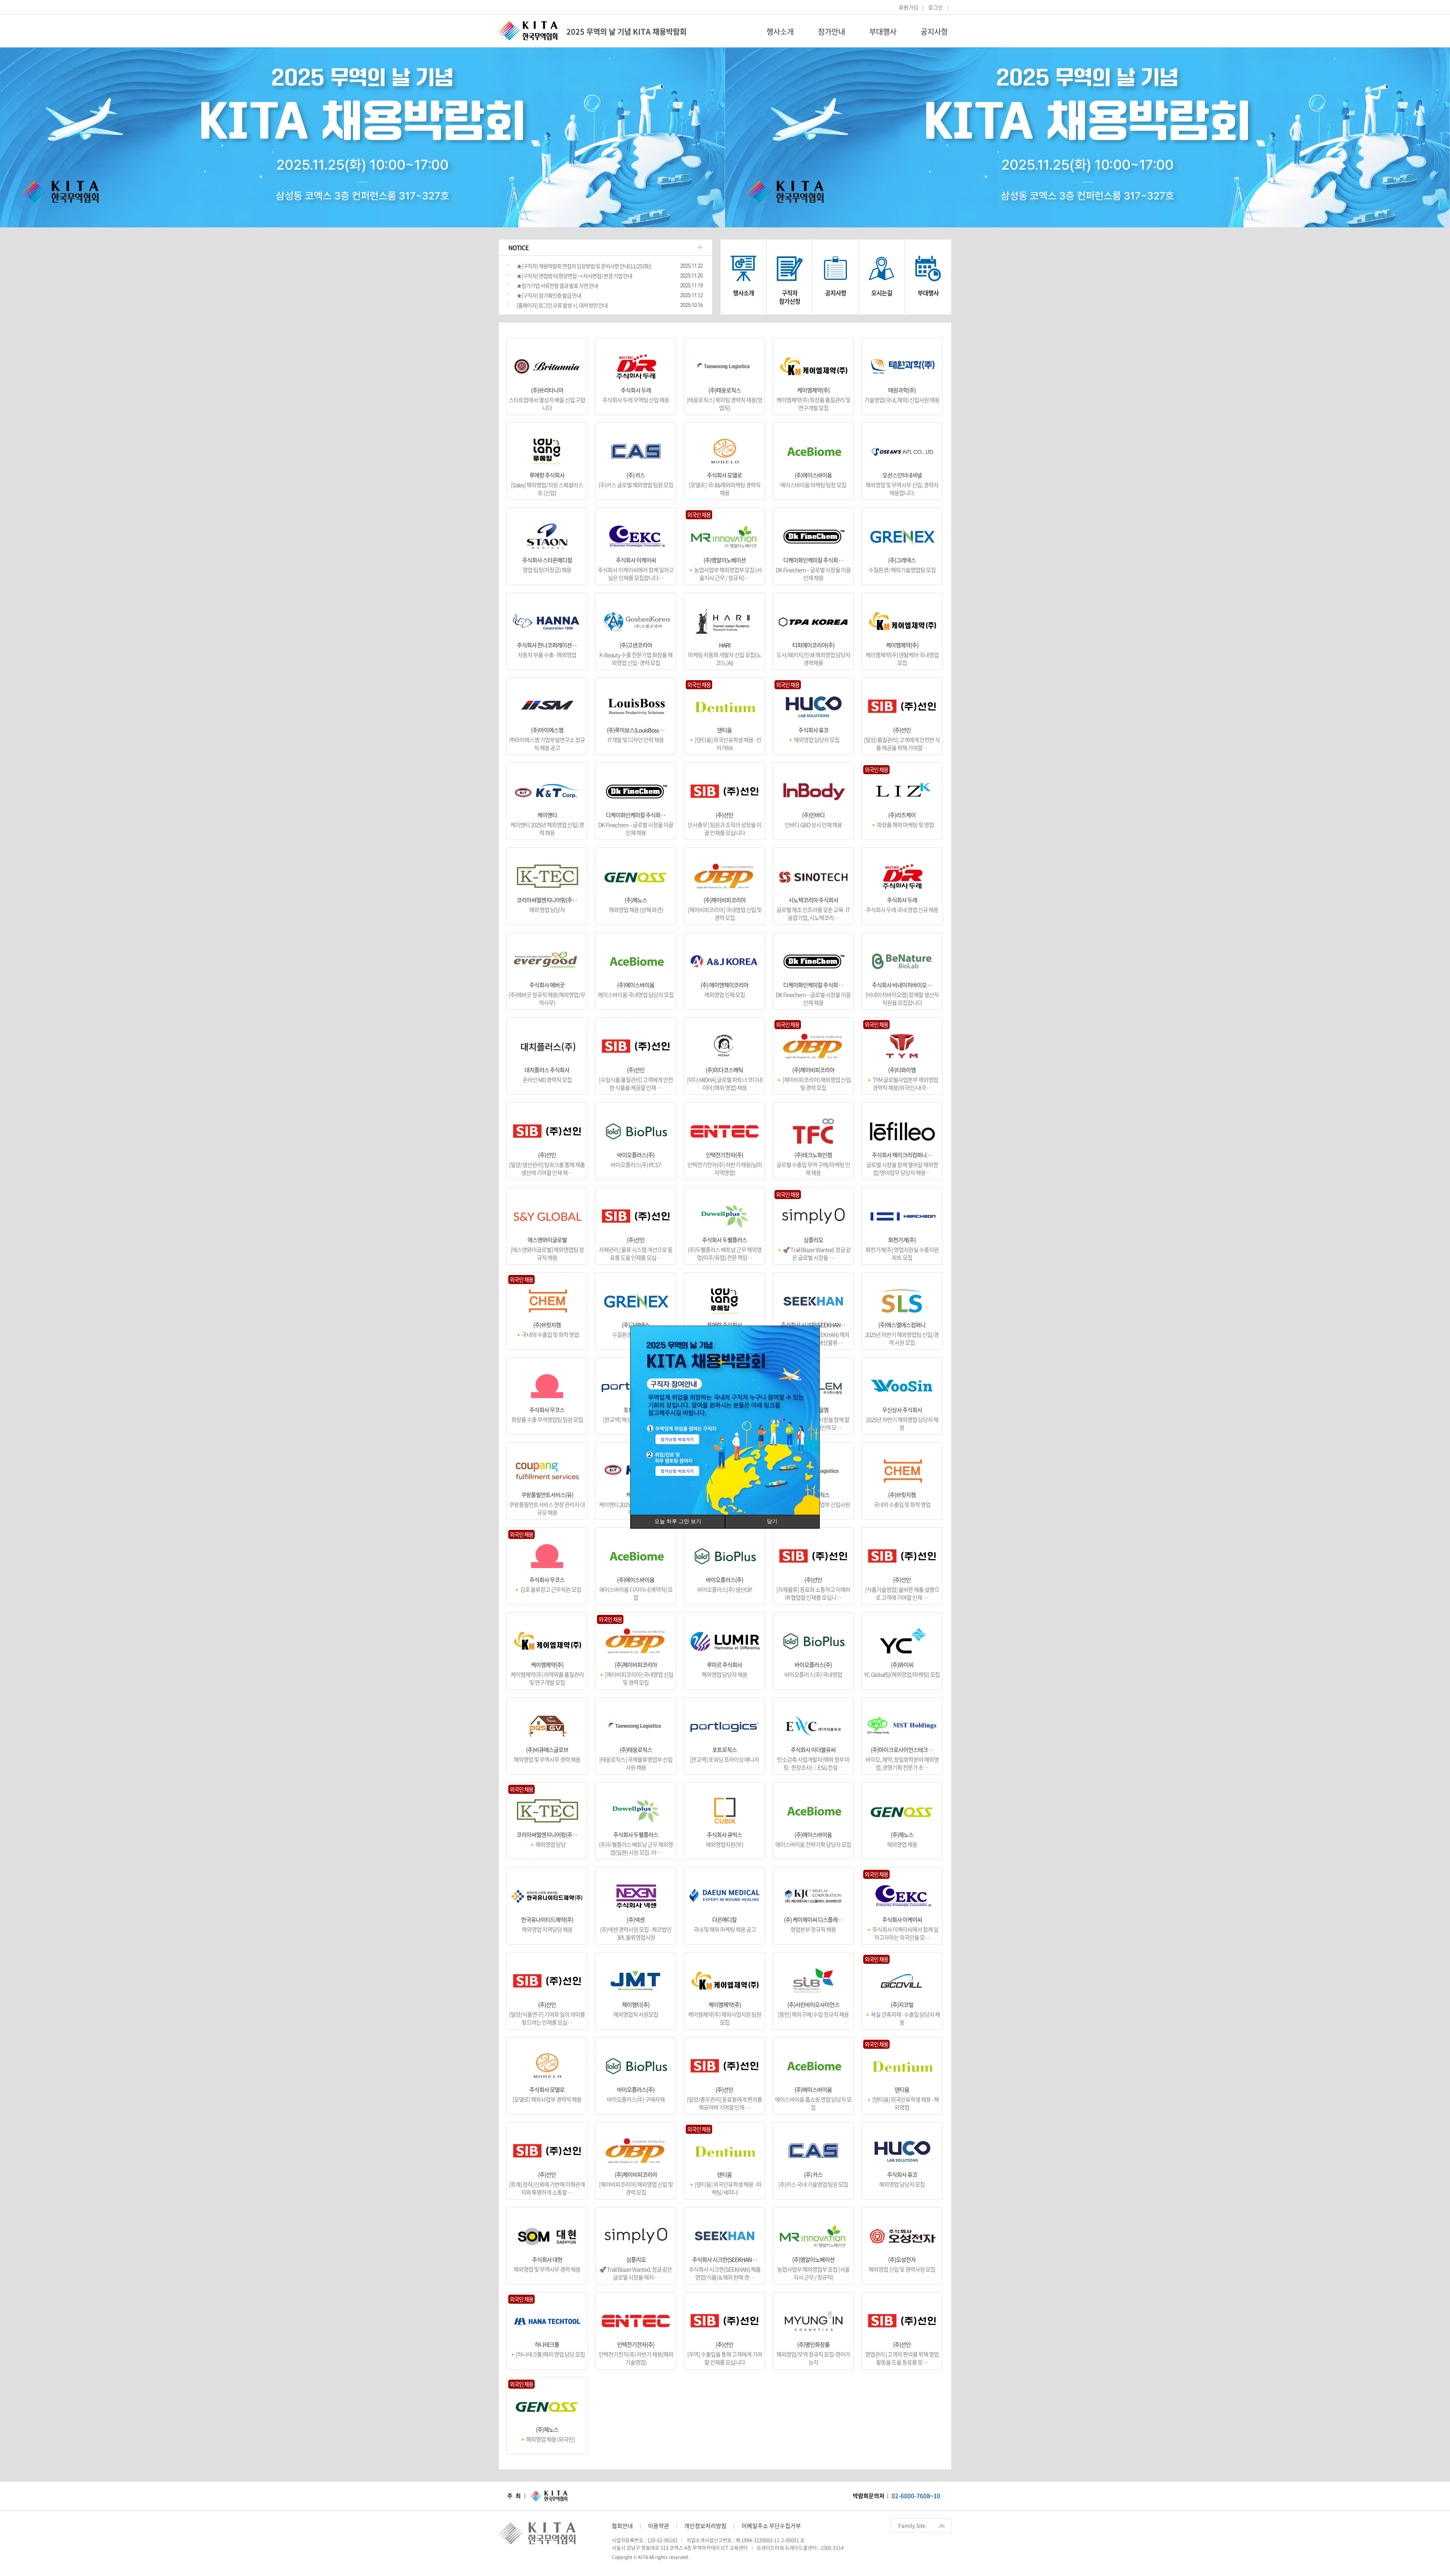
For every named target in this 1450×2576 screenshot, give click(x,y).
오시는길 (882, 293)
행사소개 (780, 32)
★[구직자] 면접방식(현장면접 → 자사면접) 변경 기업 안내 (574, 276)
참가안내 (831, 32)
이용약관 (659, 2526)
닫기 (772, 1521)
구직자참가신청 (790, 297)
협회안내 (622, 2526)
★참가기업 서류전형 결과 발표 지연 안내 (557, 286)
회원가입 (909, 7)
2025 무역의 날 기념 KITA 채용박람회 (626, 32)
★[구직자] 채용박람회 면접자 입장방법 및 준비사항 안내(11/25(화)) (584, 266)
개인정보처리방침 (705, 2526)
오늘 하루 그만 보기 (678, 1521)
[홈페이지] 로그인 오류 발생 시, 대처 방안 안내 (562, 305)
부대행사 (883, 32)
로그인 (936, 7)
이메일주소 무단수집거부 (771, 2526)
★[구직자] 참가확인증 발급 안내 (549, 295)
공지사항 (934, 32)
